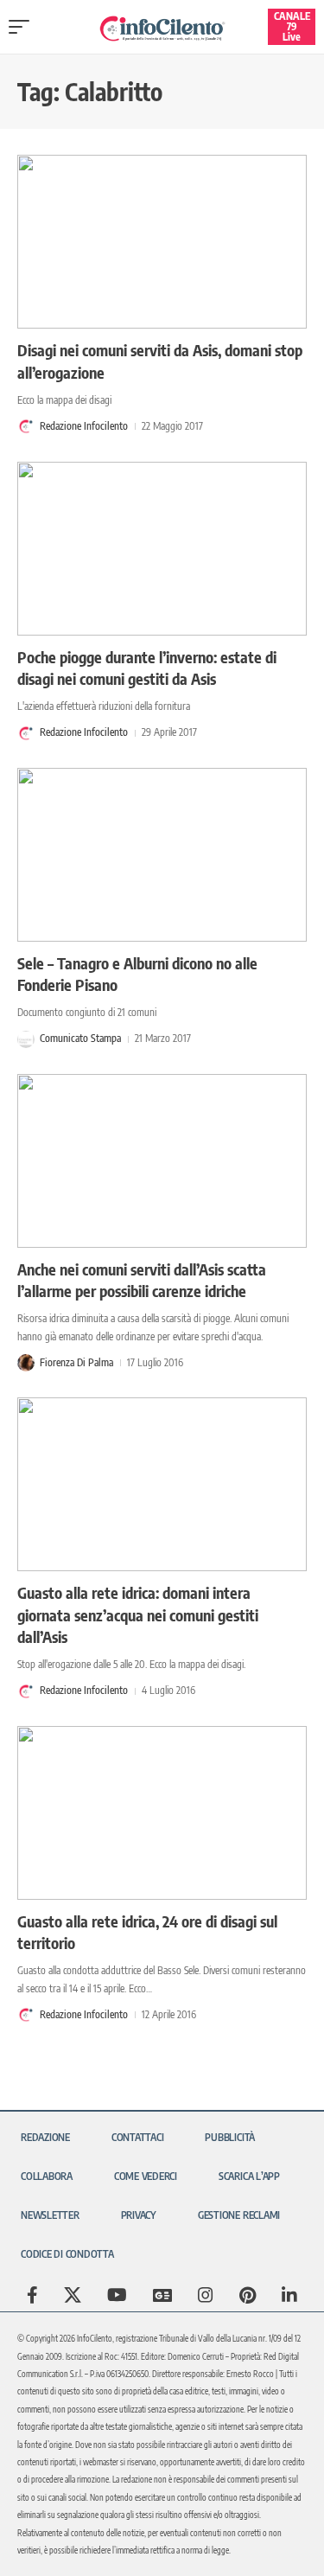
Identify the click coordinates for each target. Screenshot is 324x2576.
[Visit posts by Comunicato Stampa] (26, 1039)
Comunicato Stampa (80, 1038)
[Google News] (162, 2295)
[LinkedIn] (289, 2295)
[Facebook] (32, 2295)
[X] (73, 2295)
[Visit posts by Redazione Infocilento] (26, 426)
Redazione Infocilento (84, 426)
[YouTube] (117, 2295)
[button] (23, 27)
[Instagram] (206, 2295)
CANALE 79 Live (292, 26)
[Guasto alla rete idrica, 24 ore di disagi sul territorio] (162, 1813)
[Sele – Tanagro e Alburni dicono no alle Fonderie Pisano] (162, 855)
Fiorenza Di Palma (76, 1362)
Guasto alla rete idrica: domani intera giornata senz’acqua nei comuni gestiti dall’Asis (138, 1614)
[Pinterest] (248, 2295)
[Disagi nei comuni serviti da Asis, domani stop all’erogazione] (162, 242)
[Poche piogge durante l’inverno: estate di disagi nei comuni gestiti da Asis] (162, 549)
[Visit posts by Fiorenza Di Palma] (26, 1363)
